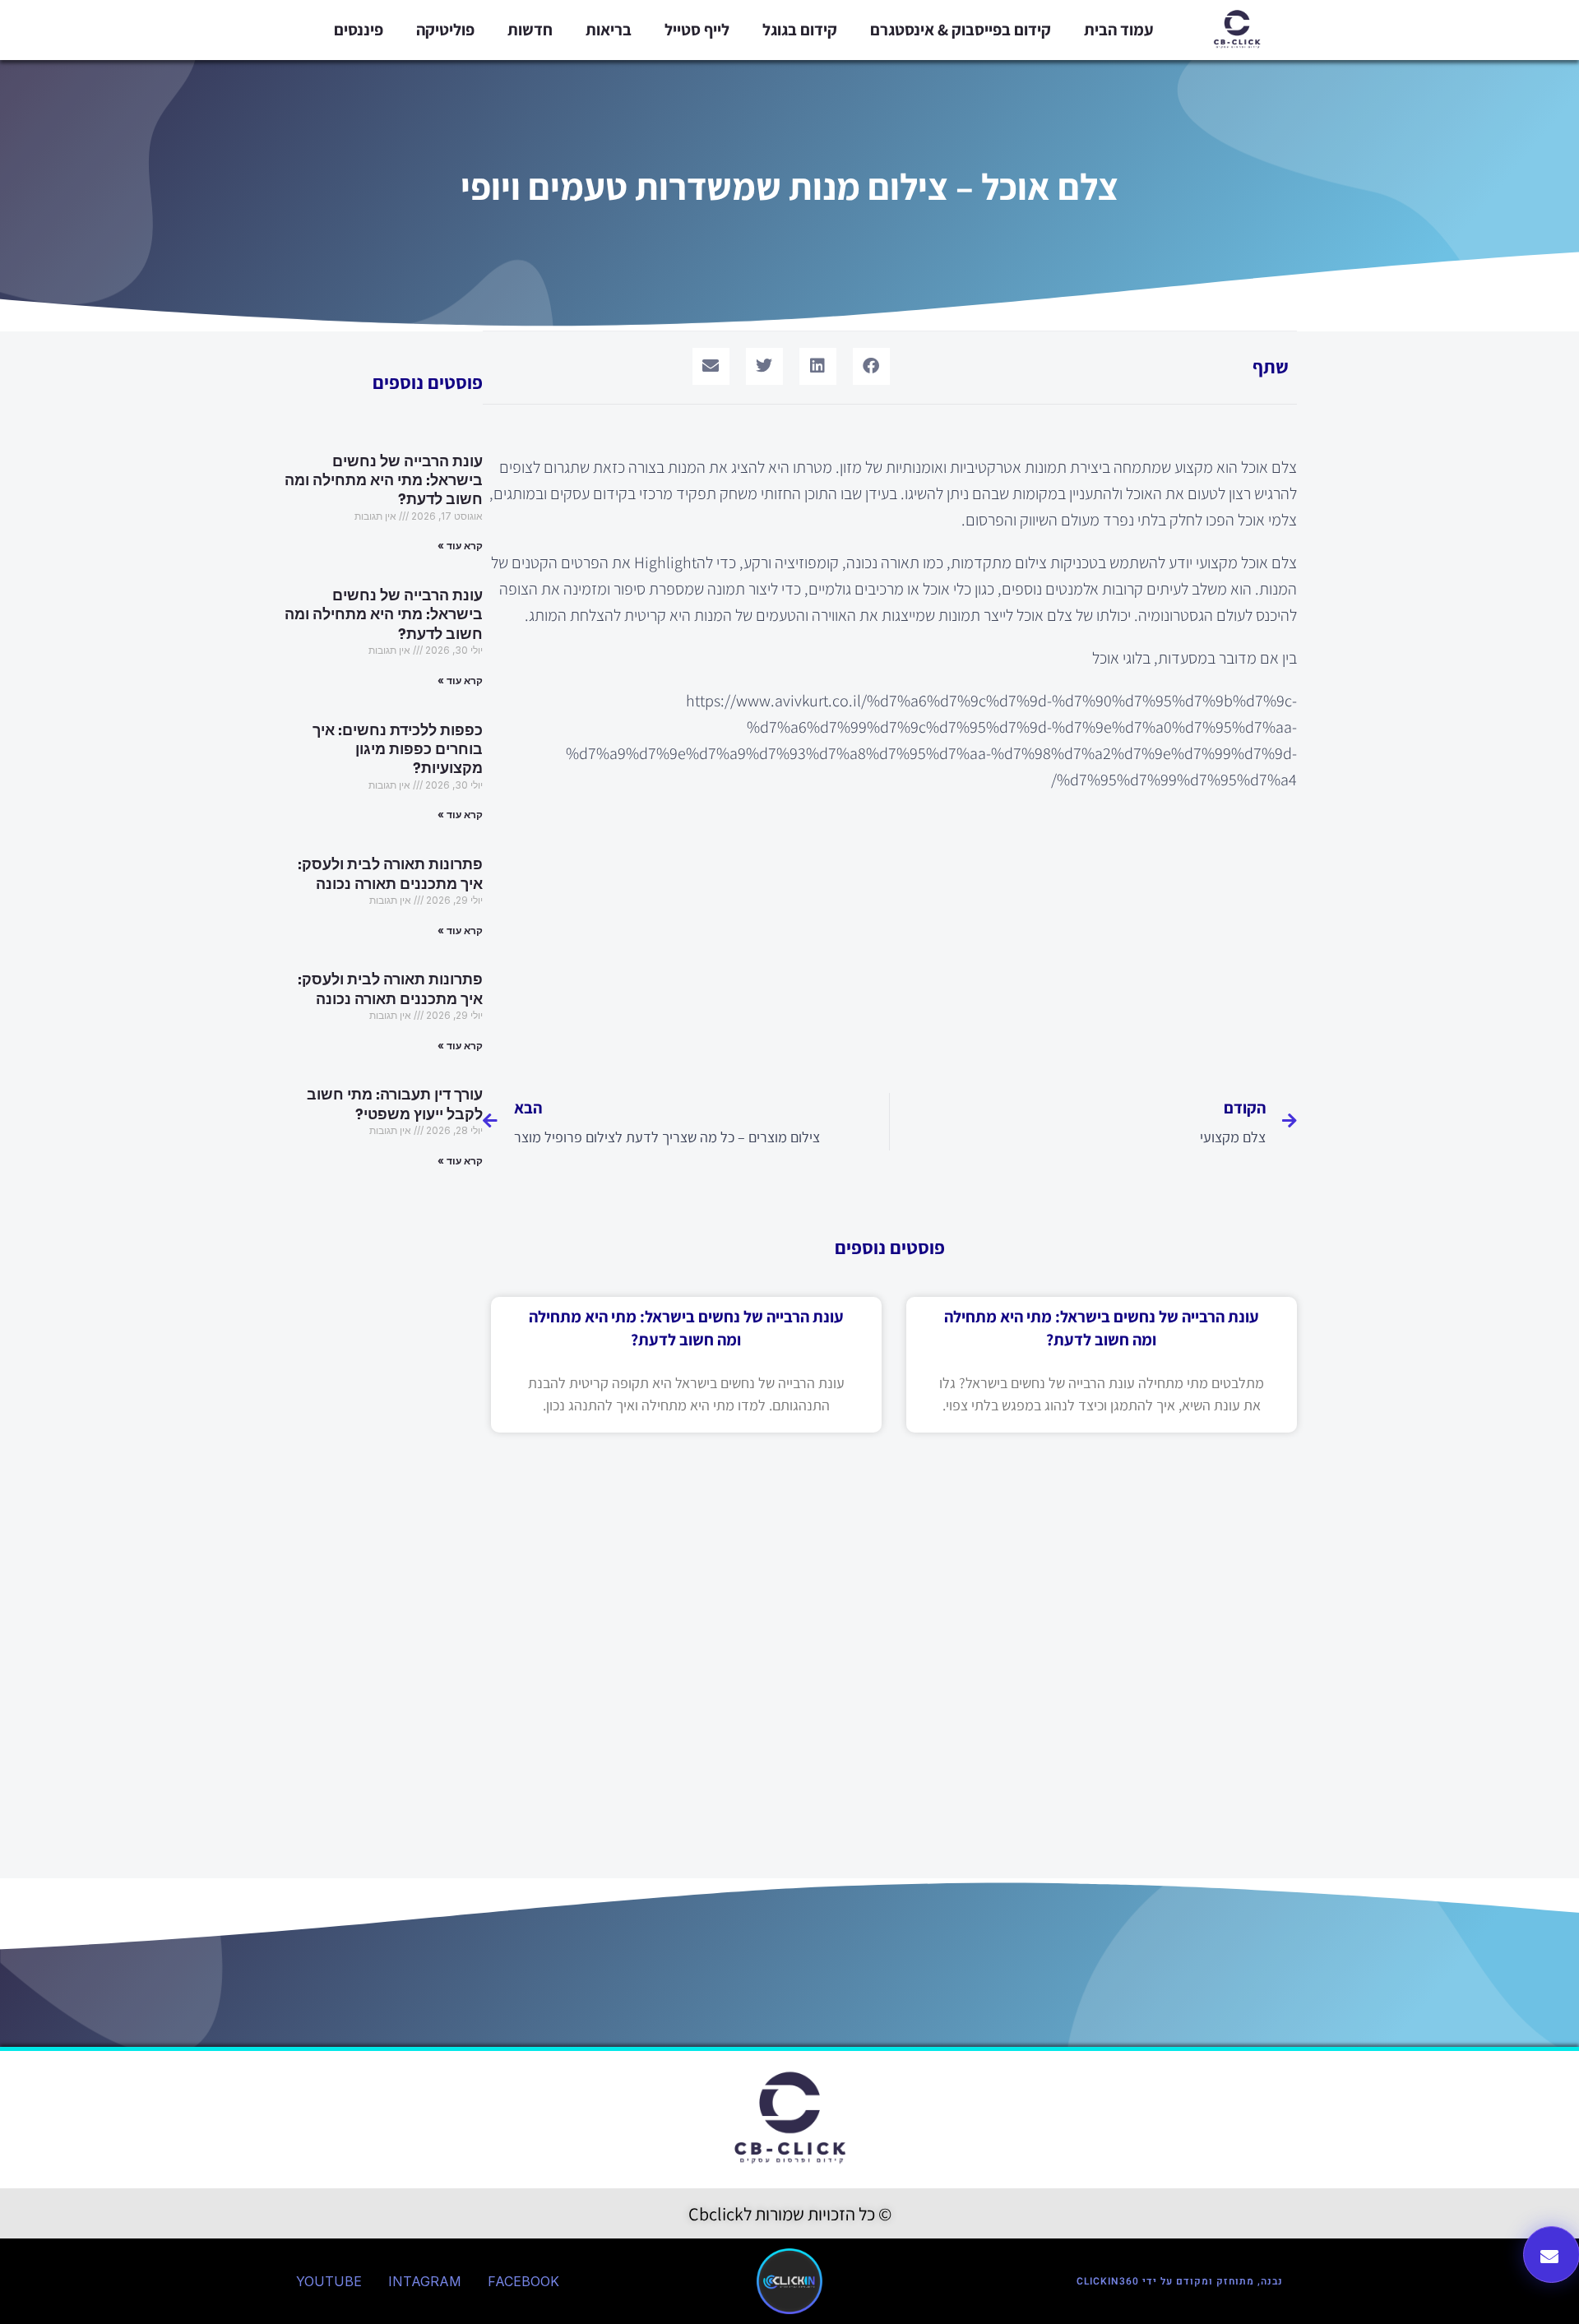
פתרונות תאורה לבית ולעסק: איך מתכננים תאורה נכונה (390, 874)
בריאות (609, 30)
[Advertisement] (890, 933)
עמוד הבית (1119, 30)
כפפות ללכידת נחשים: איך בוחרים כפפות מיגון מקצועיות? (398, 750)
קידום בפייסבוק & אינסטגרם (961, 30)
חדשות (530, 30)
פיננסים (359, 30)
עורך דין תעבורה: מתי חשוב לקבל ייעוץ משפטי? (395, 1104)
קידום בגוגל (800, 30)
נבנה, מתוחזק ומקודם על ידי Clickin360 (1180, 2281)
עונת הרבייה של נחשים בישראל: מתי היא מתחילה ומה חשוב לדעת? (384, 481)
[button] (871, 366)
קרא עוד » (460, 546)
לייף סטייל (697, 30)
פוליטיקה (445, 30)
